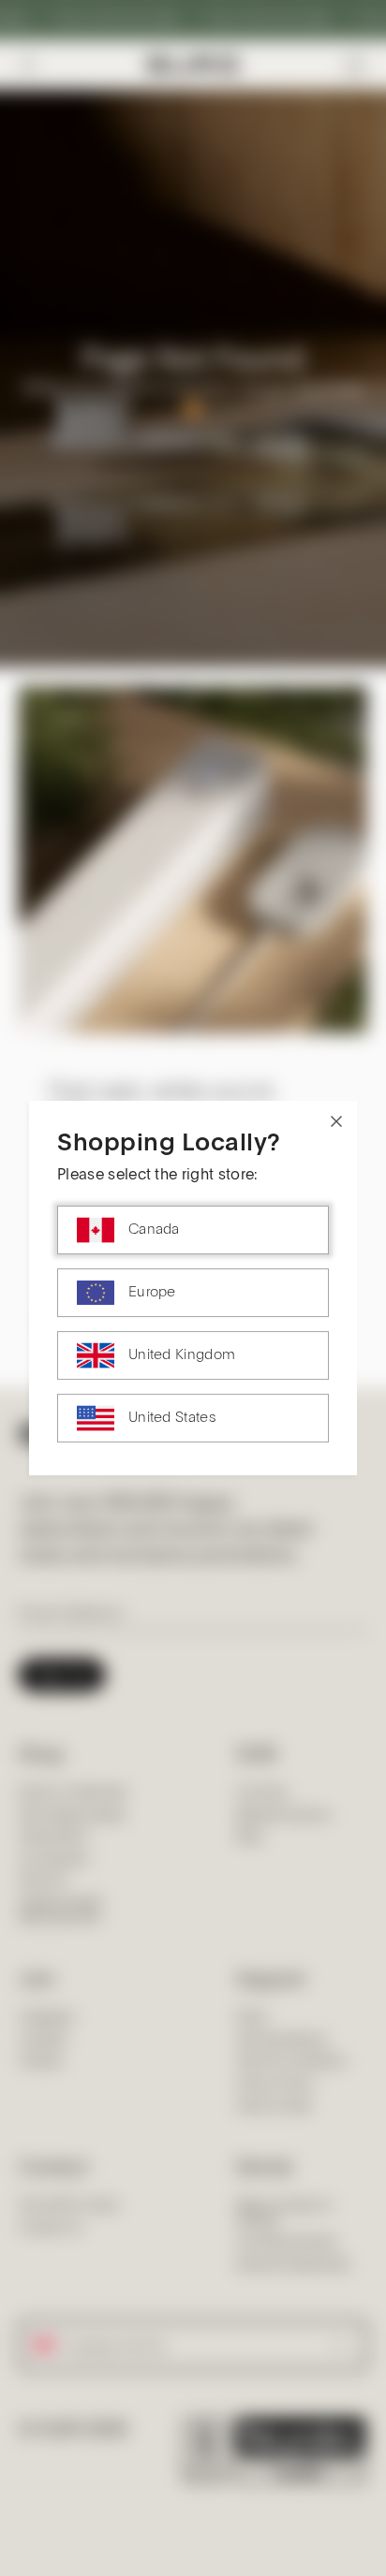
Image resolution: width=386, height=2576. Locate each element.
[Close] (336, 1121)
